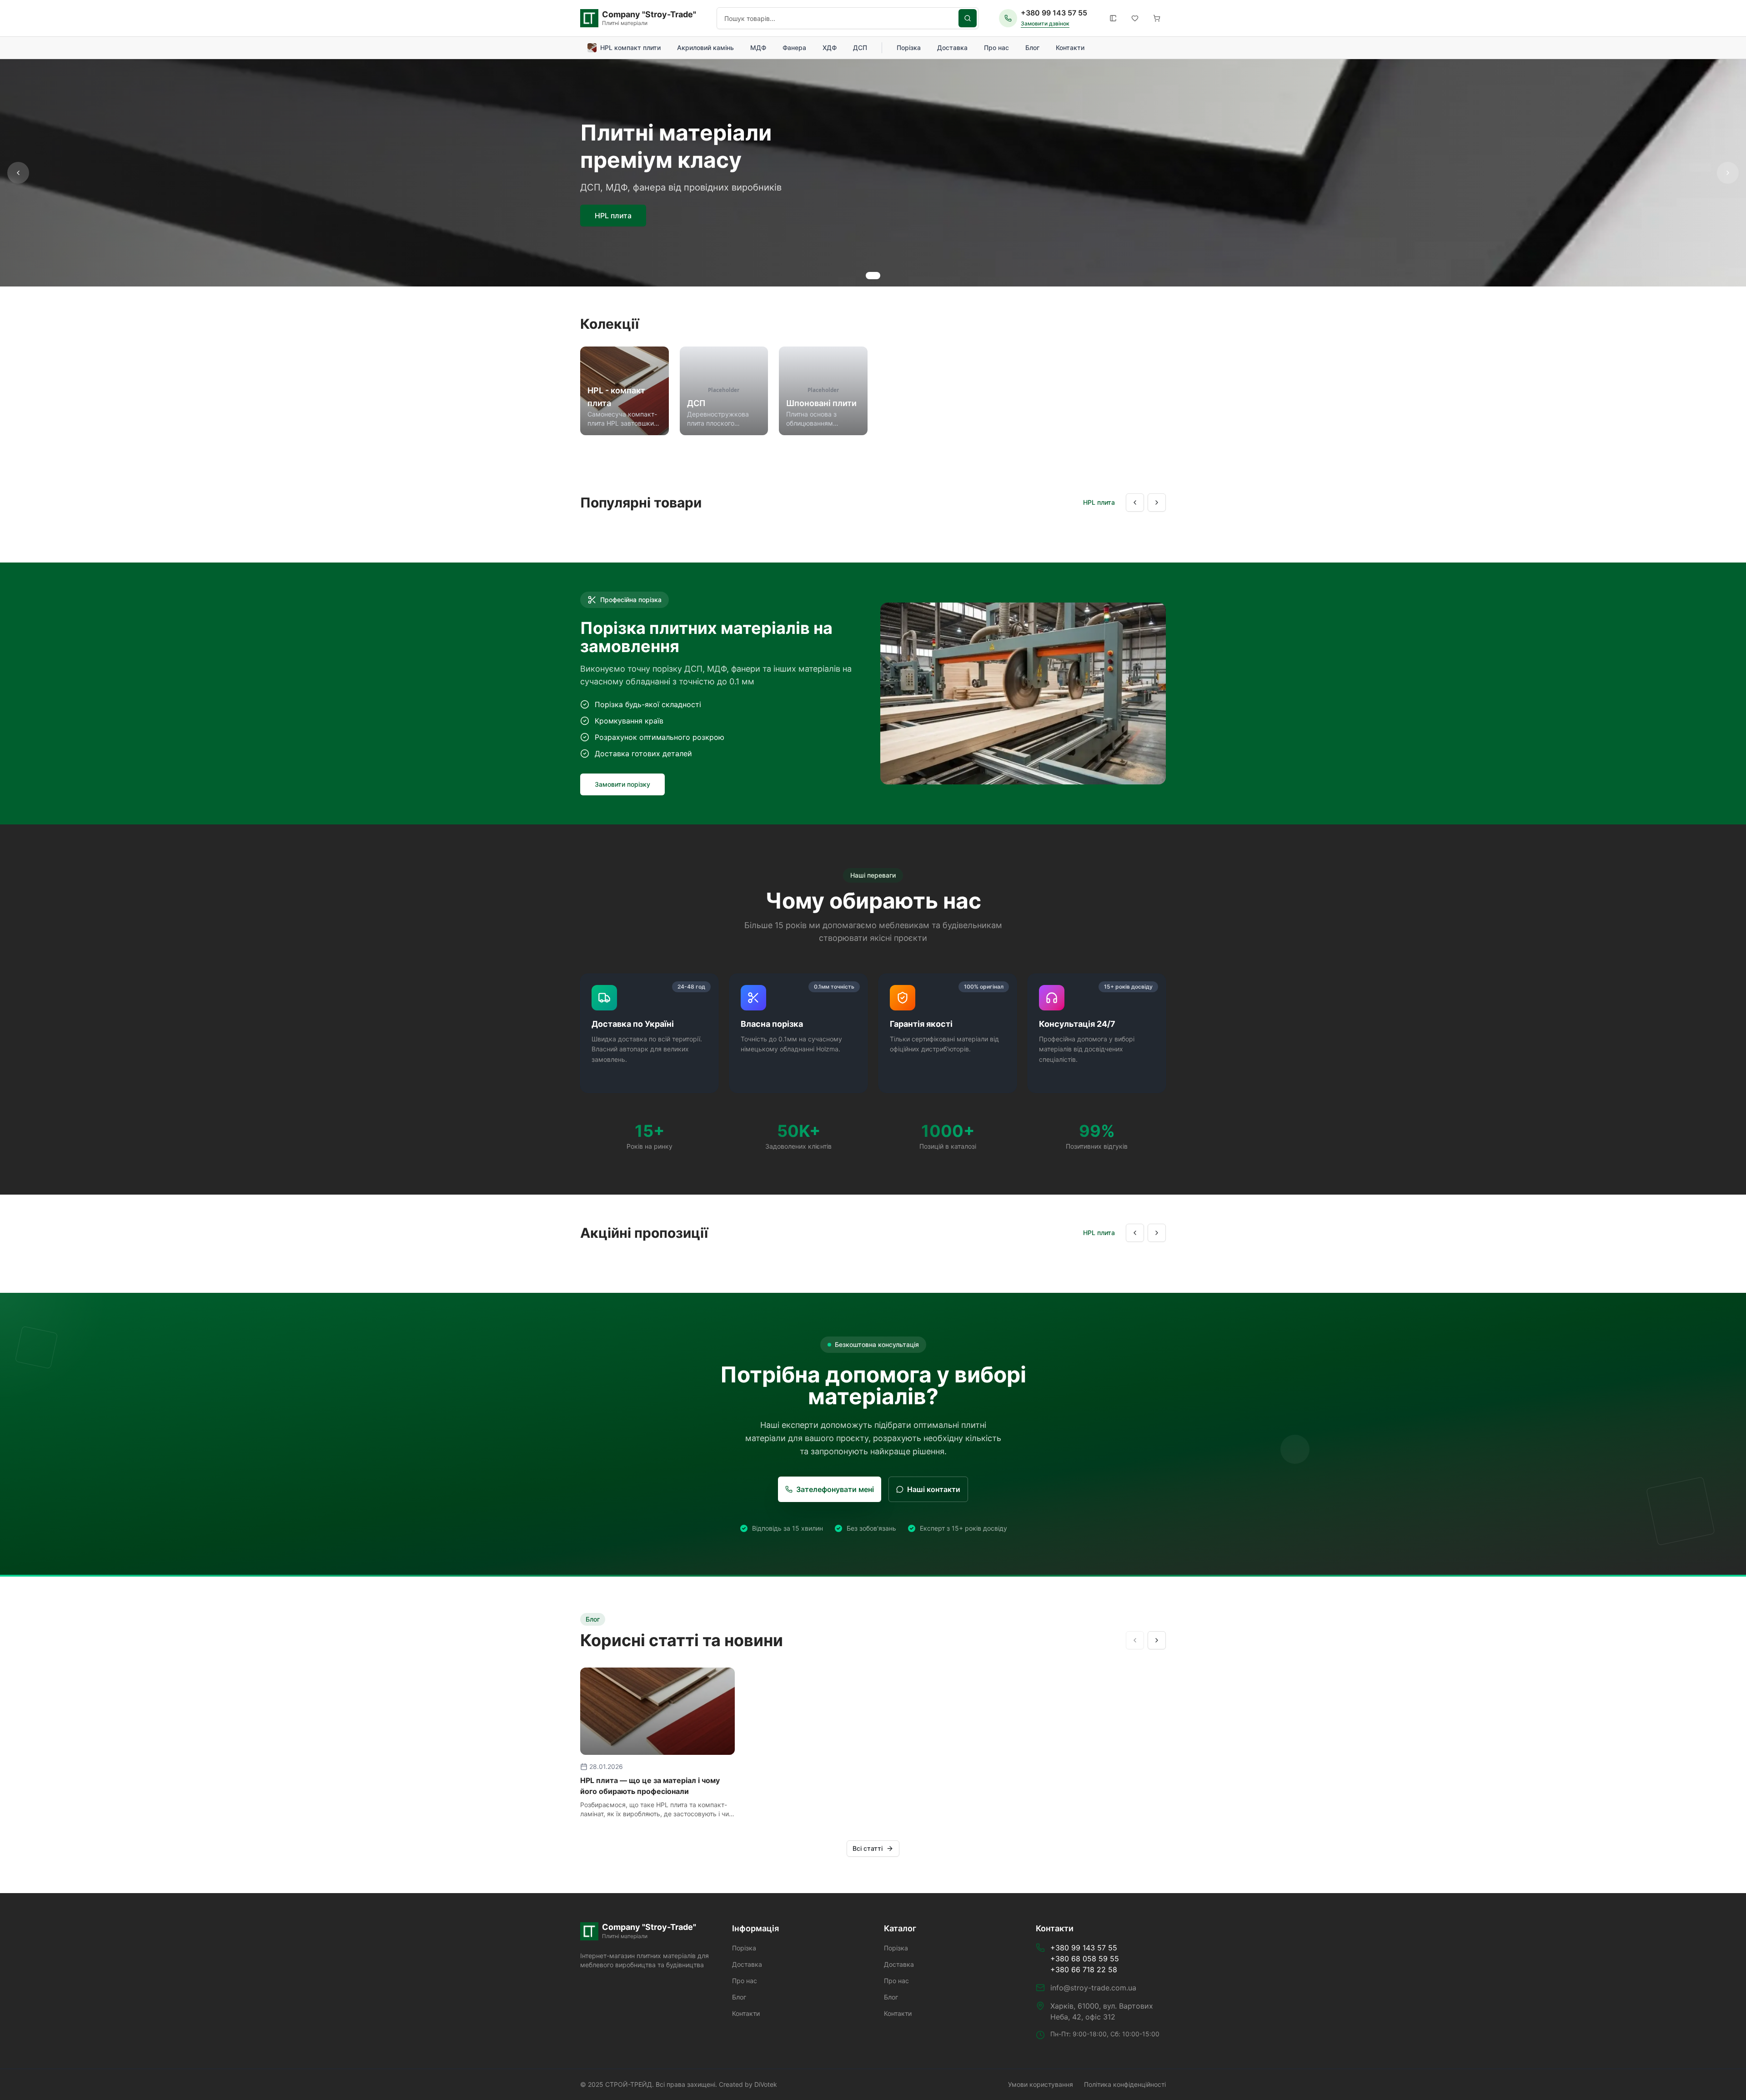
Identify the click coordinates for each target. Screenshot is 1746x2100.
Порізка (909, 48)
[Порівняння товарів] (1113, 18)
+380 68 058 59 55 (1085, 1959)
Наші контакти (934, 1489)
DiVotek (766, 2084)
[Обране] (1135, 18)
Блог (1032, 48)
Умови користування (1041, 2084)
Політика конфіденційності (1125, 2084)
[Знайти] (968, 18)
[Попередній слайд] (18, 173)
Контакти (1070, 48)
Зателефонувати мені (835, 1489)
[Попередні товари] (1135, 502)
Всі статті (868, 1848)
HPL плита (613, 216)
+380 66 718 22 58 (1084, 1969)
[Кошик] (1157, 18)
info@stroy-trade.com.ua (1093, 1988)
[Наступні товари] (1157, 502)
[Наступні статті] (1157, 1640)
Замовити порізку (622, 784)
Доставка (952, 48)
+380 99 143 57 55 (1054, 13)
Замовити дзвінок (1045, 23)
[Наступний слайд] (1728, 173)
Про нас (996, 48)
